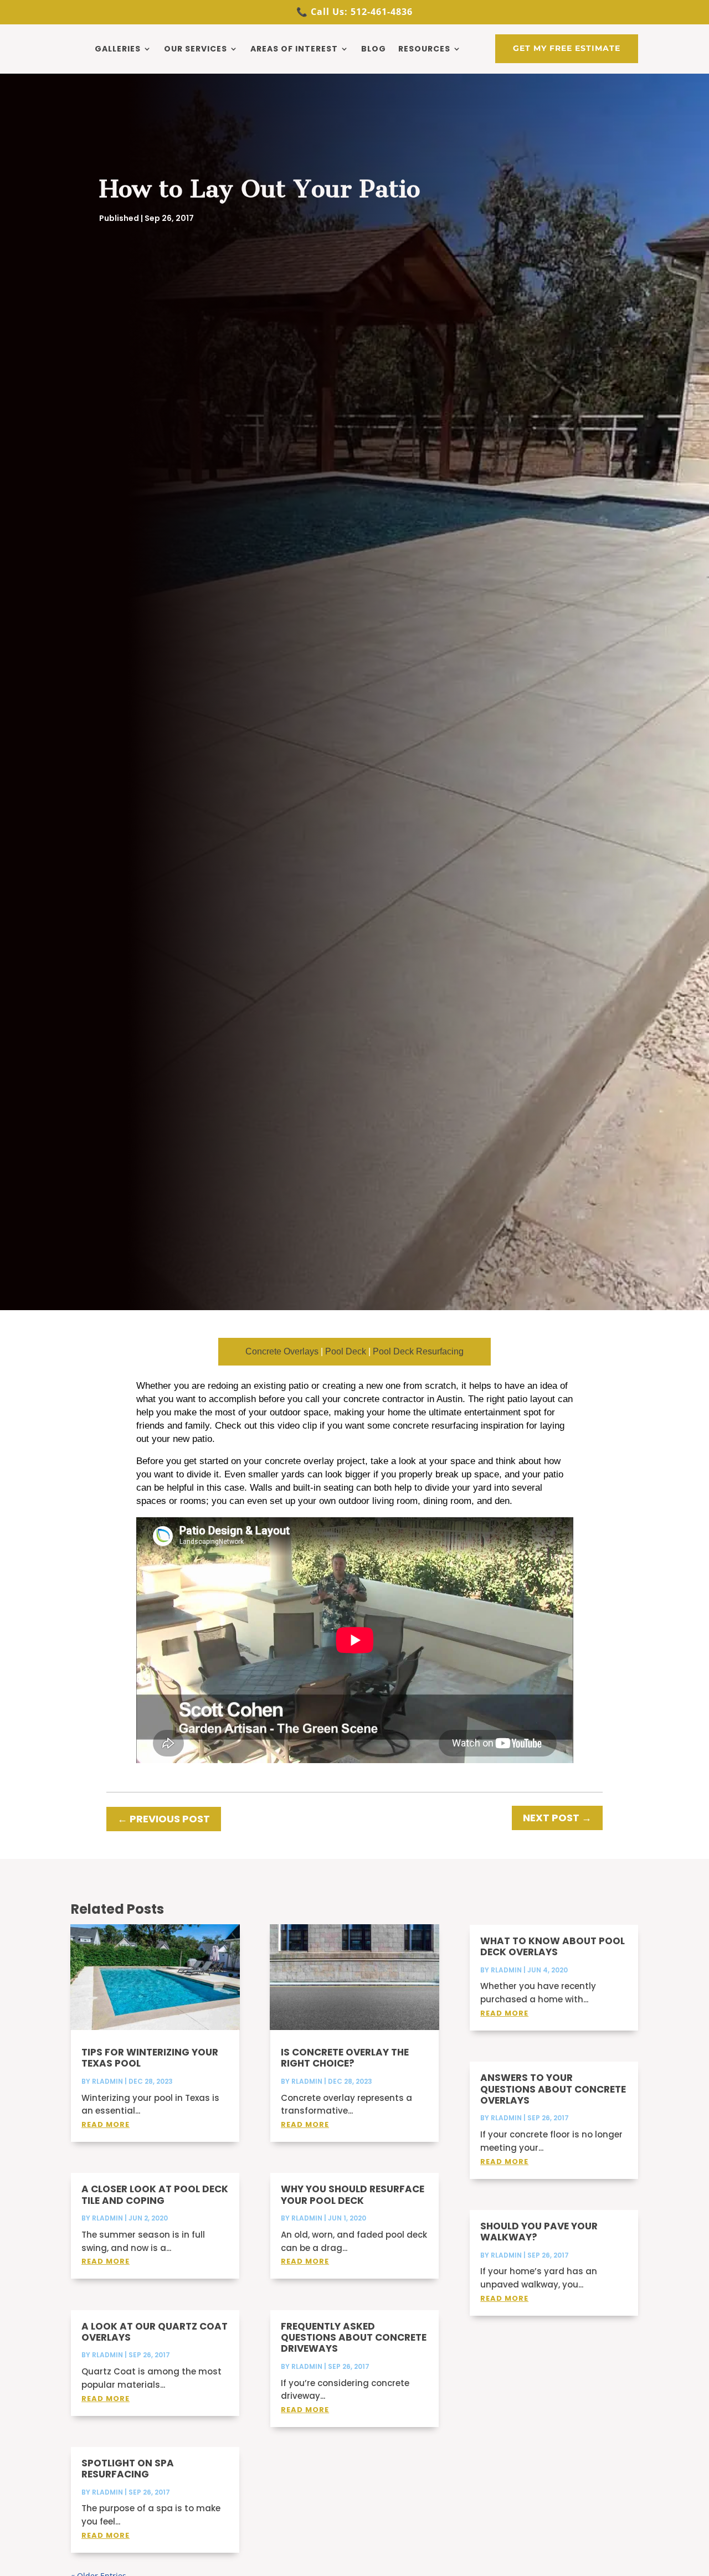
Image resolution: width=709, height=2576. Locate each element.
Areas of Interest (294, 49)
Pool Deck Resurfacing (418, 1351)
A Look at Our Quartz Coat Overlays (155, 2332)
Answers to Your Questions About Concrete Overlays (553, 2089)
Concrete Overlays (282, 1351)
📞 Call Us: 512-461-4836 (354, 12)
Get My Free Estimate (567, 48)
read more (106, 2124)
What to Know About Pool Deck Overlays (553, 1946)
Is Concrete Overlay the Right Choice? (345, 2058)
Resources (424, 49)
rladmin (107, 2081)
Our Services (196, 49)
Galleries (118, 49)
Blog (374, 49)
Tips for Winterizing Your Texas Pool (150, 2058)
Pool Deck (346, 1351)
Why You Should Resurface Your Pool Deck (353, 2194)
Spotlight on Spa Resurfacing (128, 2469)
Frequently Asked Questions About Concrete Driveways (354, 2338)
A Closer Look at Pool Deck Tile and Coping (155, 2194)
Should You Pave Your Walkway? (539, 2232)
